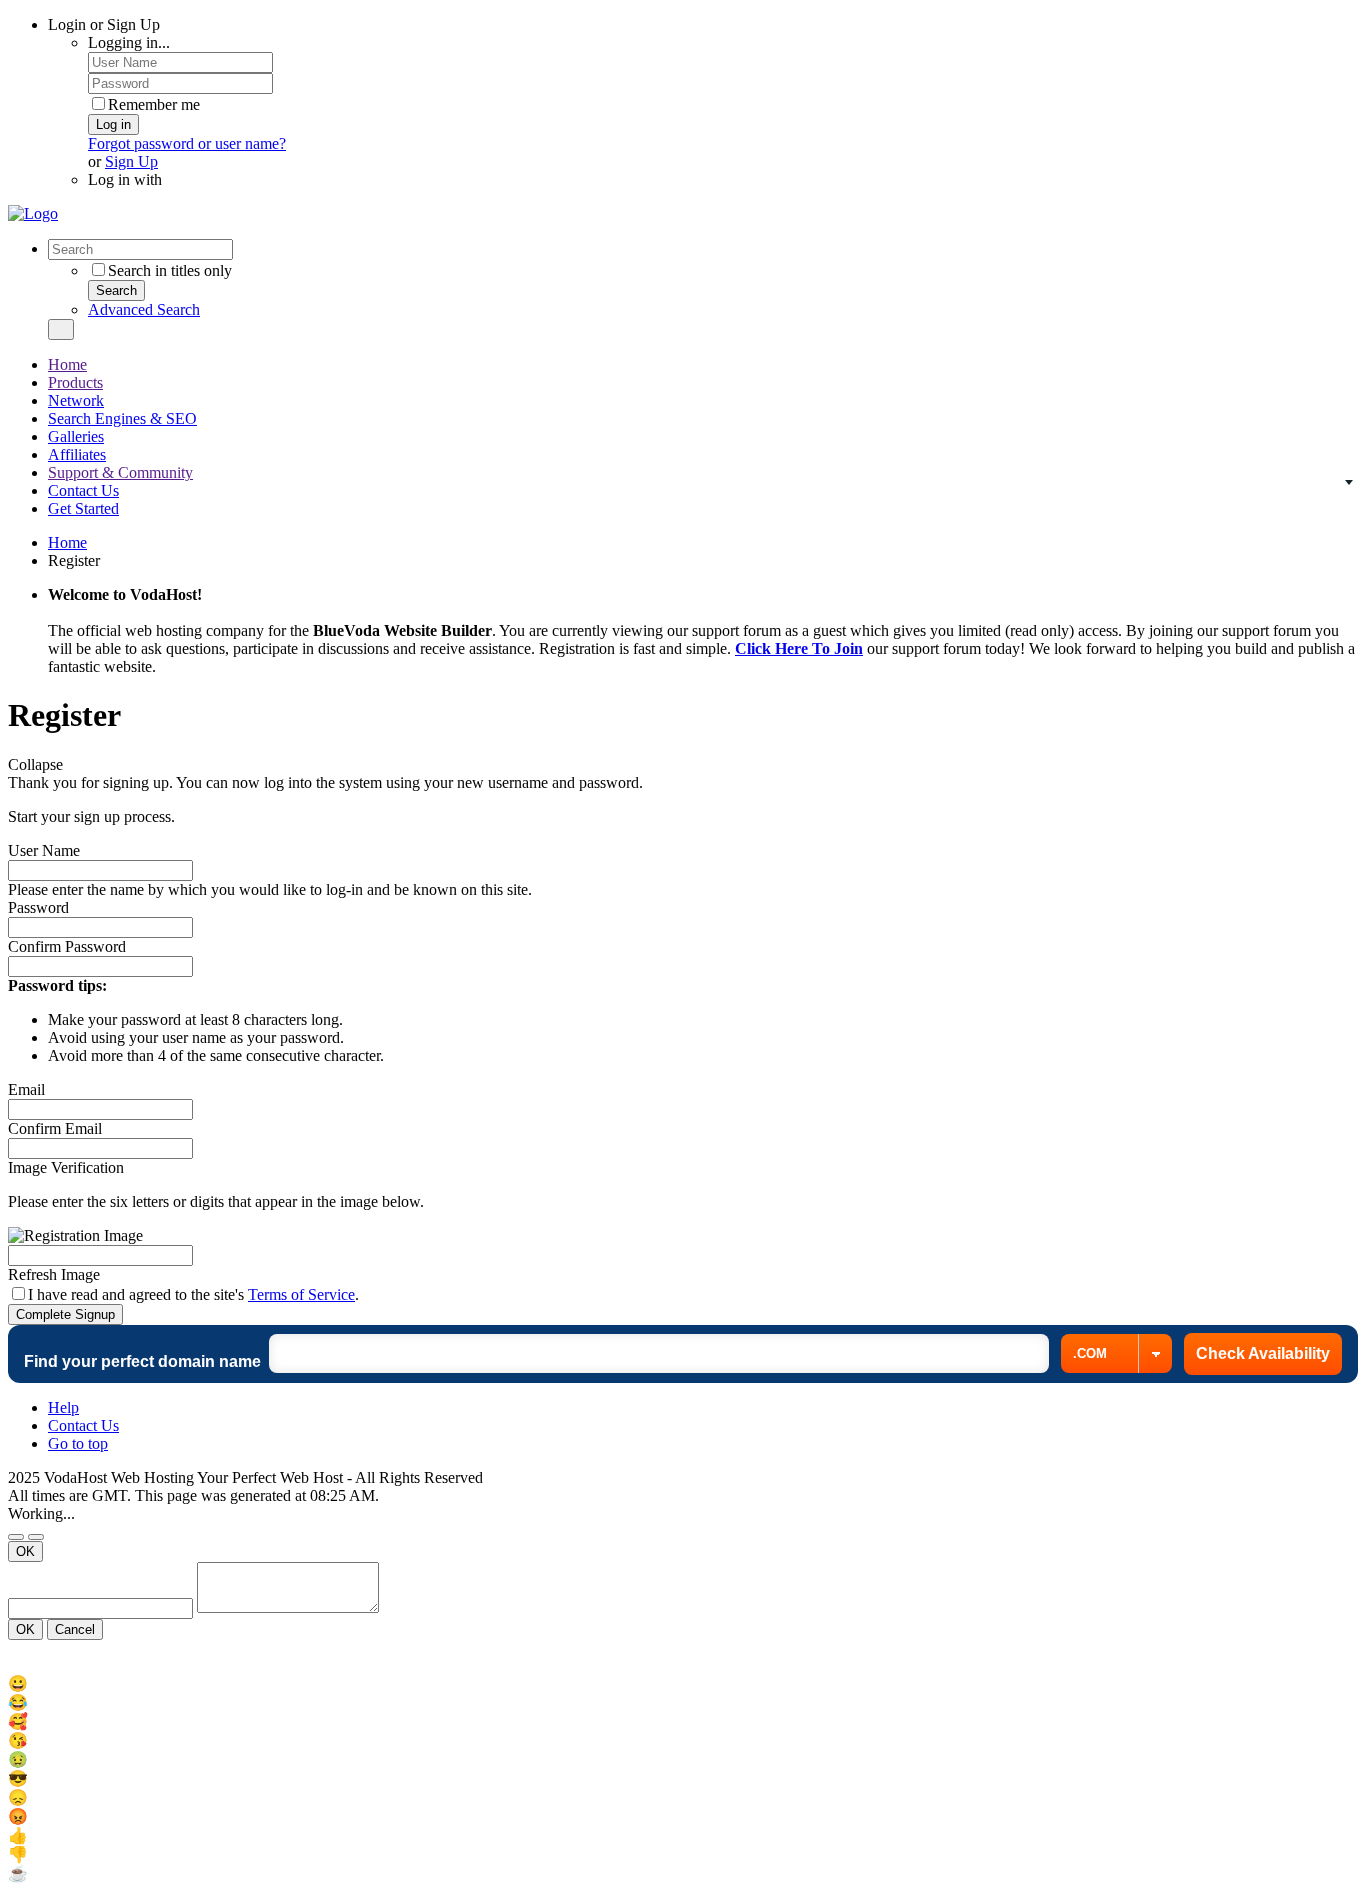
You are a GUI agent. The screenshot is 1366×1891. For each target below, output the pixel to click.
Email (26, 1089)
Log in (113, 124)
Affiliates (77, 454)
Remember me (154, 104)
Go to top (78, 1443)
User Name (44, 850)
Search (116, 290)
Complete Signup (65, 1314)
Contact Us (83, 490)
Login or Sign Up (104, 24)
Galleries (76, 436)
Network (76, 400)
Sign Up (131, 161)
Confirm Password (67, 946)
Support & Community (120, 472)
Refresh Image (54, 1274)
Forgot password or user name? (187, 143)
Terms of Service (301, 1294)
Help (63, 1407)
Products (75, 382)
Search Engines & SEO (122, 418)
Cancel (75, 1629)
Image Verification (66, 1167)
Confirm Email (55, 1128)
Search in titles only (170, 270)
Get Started (83, 508)
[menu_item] (683, 1683)
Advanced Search (144, 309)
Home (67, 364)
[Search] (61, 329)
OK (25, 1551)
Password (38, 907)
